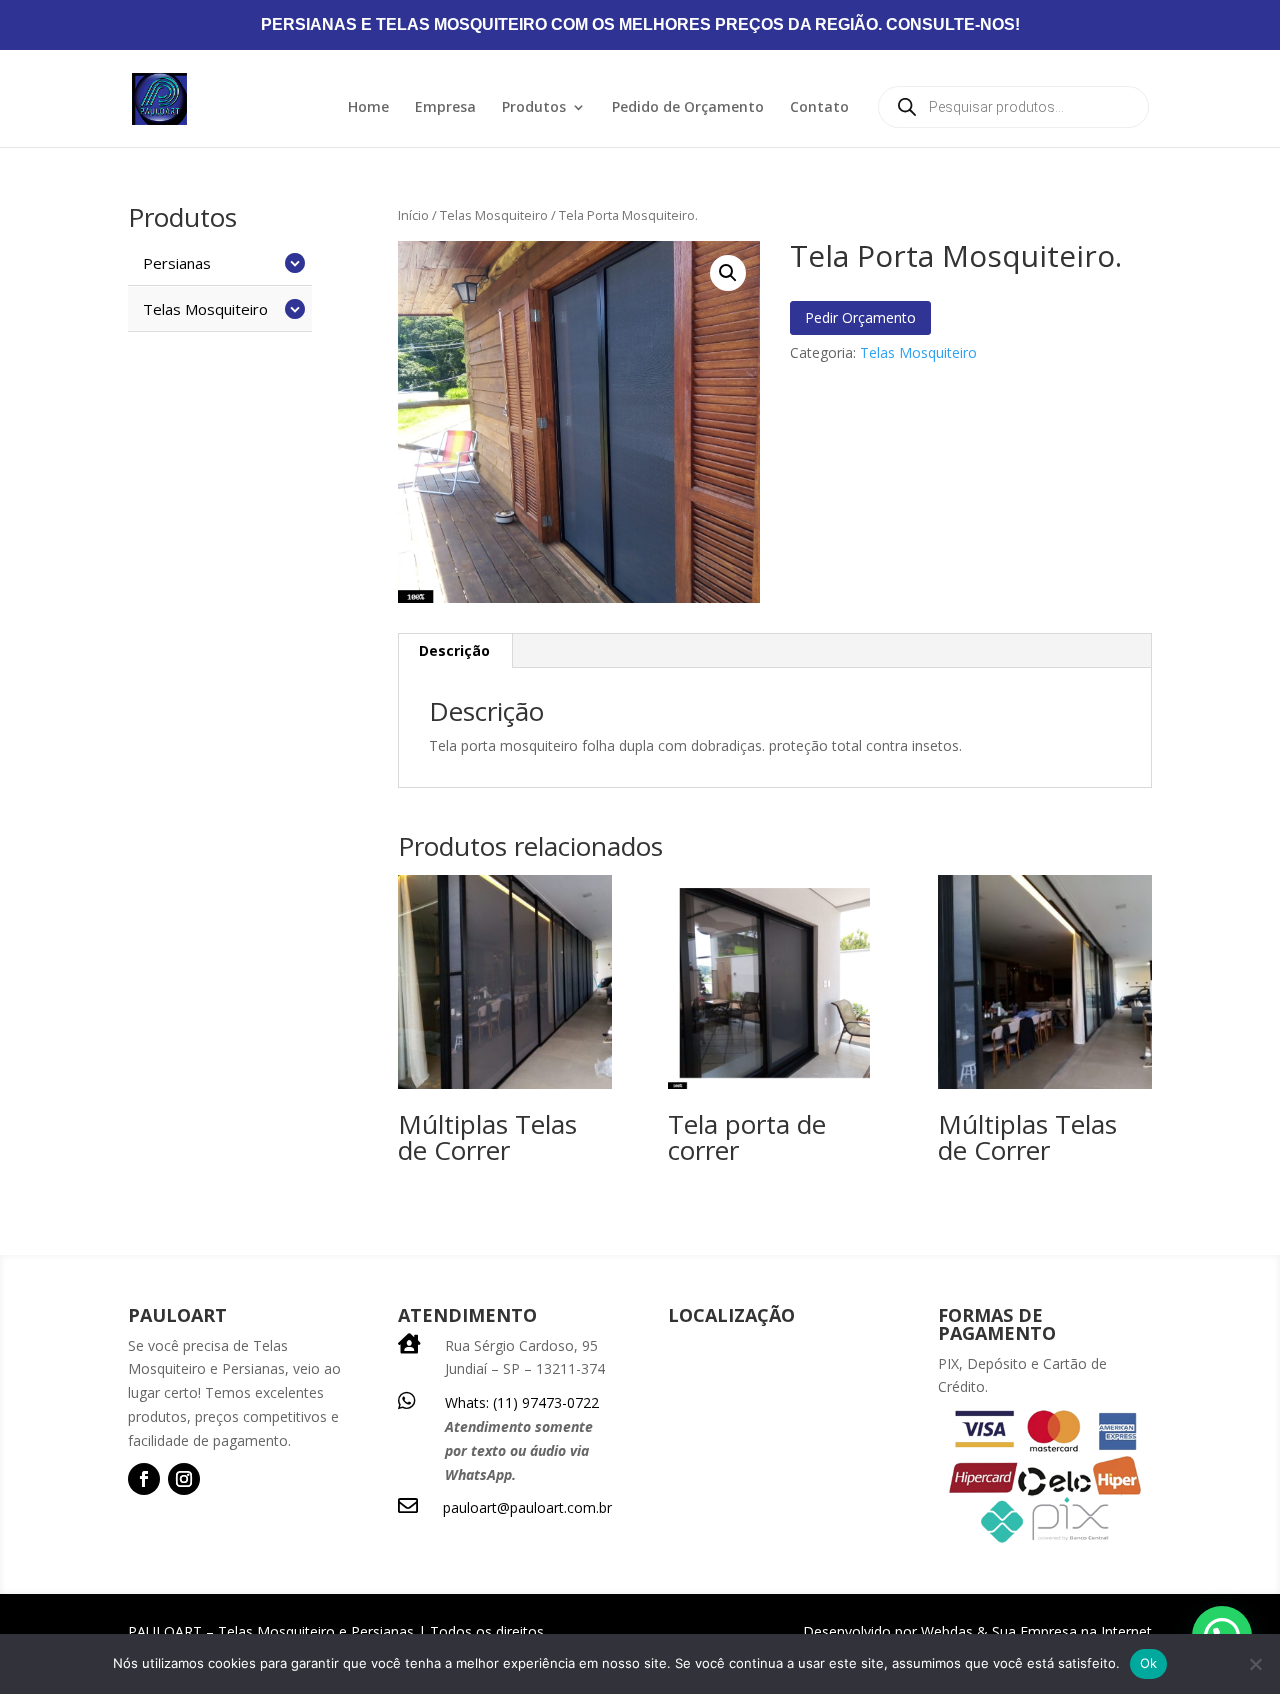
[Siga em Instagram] (184, 1479)
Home (368, 108)
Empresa (445, 108)
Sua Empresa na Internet (1072, 1631)
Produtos (534, 108)
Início (413, 215)
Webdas (947, 1631)
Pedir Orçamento (860, 317)
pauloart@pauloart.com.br (527, 1507)
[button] (728, 273)
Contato (819, 108)
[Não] (1255, 1664)
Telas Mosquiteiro (494, 215)
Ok (1149, 1663)
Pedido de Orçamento (688, 108)
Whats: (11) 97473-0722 (522, 1402)
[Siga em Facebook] (144, 1479)
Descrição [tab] (454, 650)
